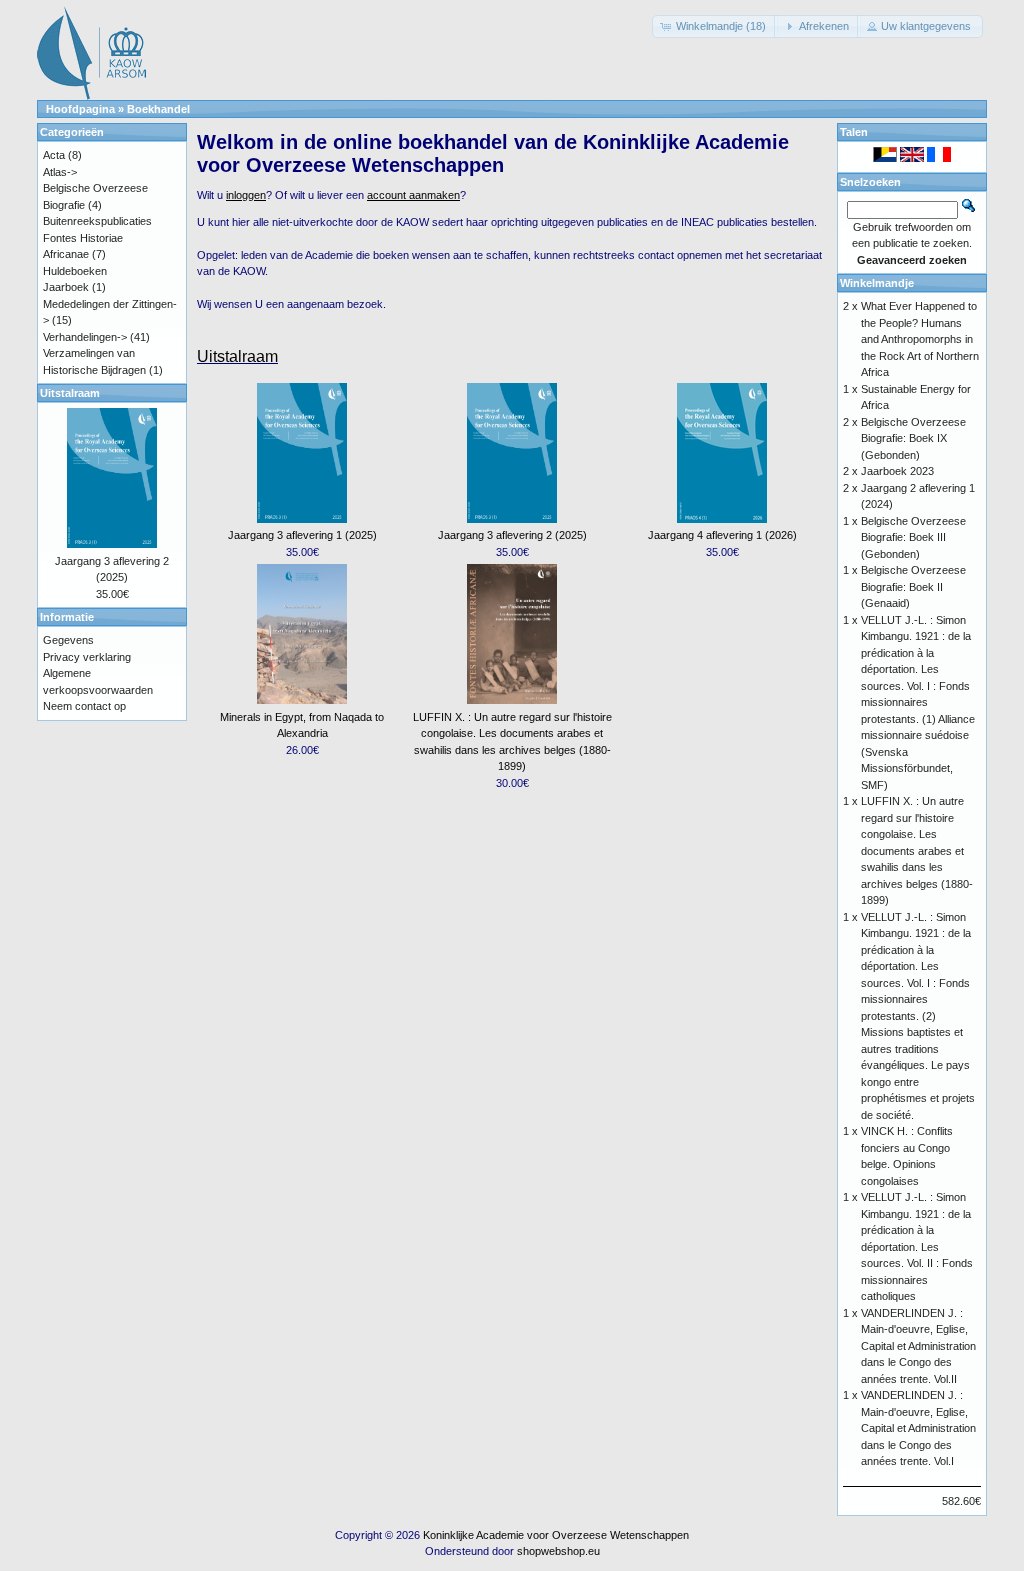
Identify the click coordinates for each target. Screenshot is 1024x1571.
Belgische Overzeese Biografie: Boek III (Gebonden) (913, 537)
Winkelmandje (877, 283)
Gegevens (68, 640)
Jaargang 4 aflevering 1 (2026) (722, 535)
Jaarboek (66, 287)
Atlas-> (60, 172)
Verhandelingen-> (85, 337)
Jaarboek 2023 (897, 471)
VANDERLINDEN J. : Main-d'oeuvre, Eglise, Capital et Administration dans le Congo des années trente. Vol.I (918, 1428)
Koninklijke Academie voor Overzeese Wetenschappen (556, 1535)
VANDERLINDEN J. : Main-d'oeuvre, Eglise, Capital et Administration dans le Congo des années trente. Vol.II (918, 1346)
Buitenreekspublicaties (97, 221)
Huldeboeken (75, 271)
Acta (54, 155)
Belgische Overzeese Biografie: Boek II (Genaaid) (913, 586)
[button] (715, 26)
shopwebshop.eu (558, 1551)
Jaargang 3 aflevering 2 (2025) (512, 535)
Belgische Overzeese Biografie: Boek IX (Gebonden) (913, 438)
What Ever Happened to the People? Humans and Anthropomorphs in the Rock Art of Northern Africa (920, 339)
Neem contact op (84, 706)
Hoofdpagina (80, 109)
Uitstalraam (237, 356)
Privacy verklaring (87, 657)
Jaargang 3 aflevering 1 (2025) (302, 535)
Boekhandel (158, 109)
